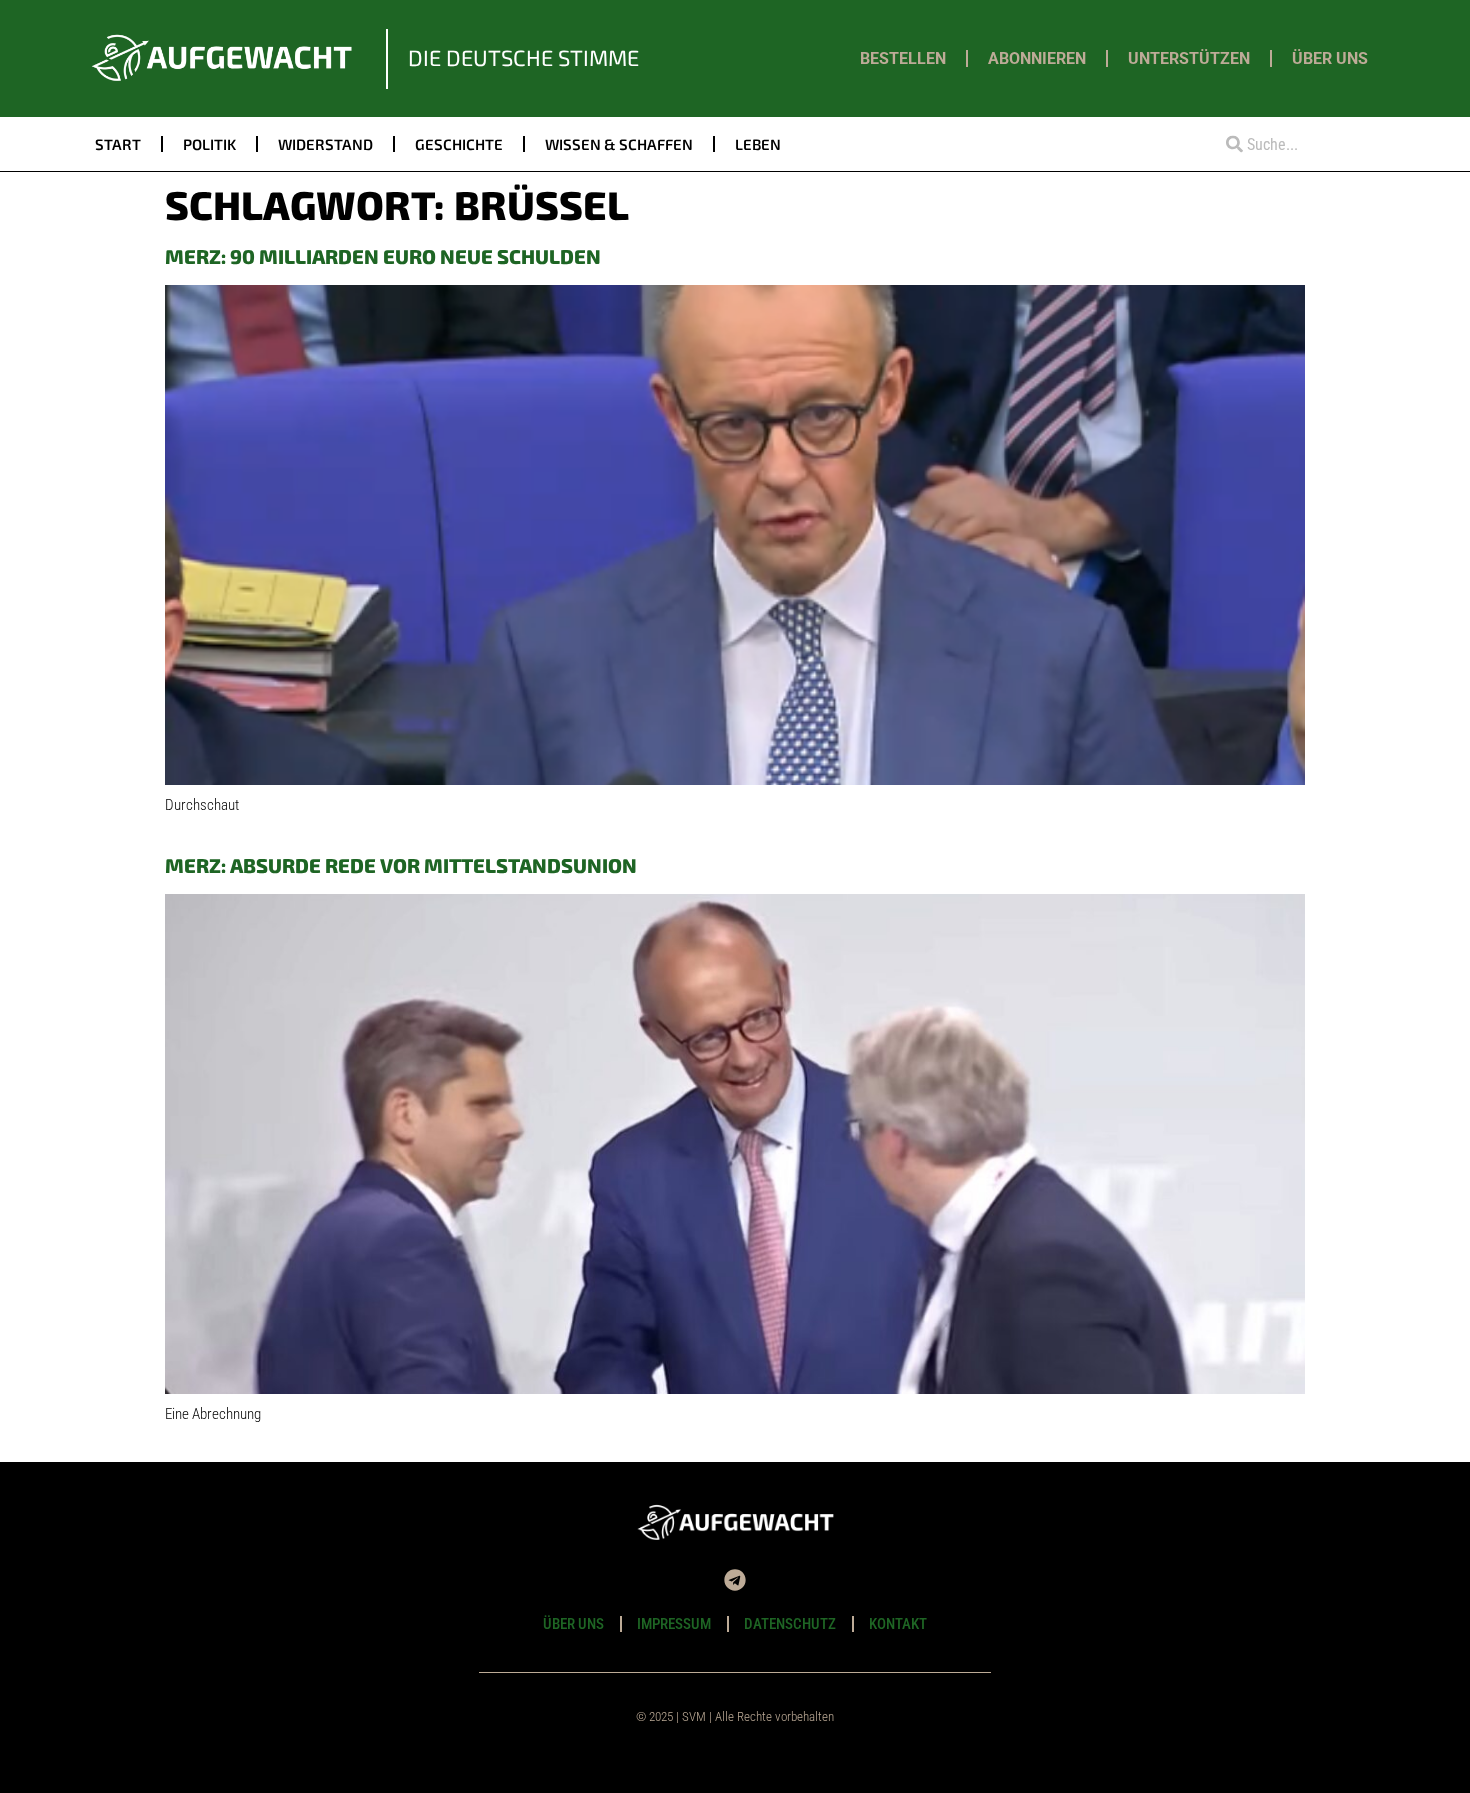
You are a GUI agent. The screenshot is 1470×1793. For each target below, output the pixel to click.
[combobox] (1292, 144)
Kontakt (898, 1624)
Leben (758, 144)
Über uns (1330, 58)
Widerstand (325, 144)
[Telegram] (735, 1580)
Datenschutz (790, 1624)
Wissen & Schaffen (619, 144)
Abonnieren (1037, 58)
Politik (209, 144)
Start (118, 144)
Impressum (674, 1624)
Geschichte (459, 144)
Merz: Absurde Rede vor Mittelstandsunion (401, 865)
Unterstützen (1189, 58)
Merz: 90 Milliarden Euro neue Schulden (383, 256)
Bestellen (903, 58)
